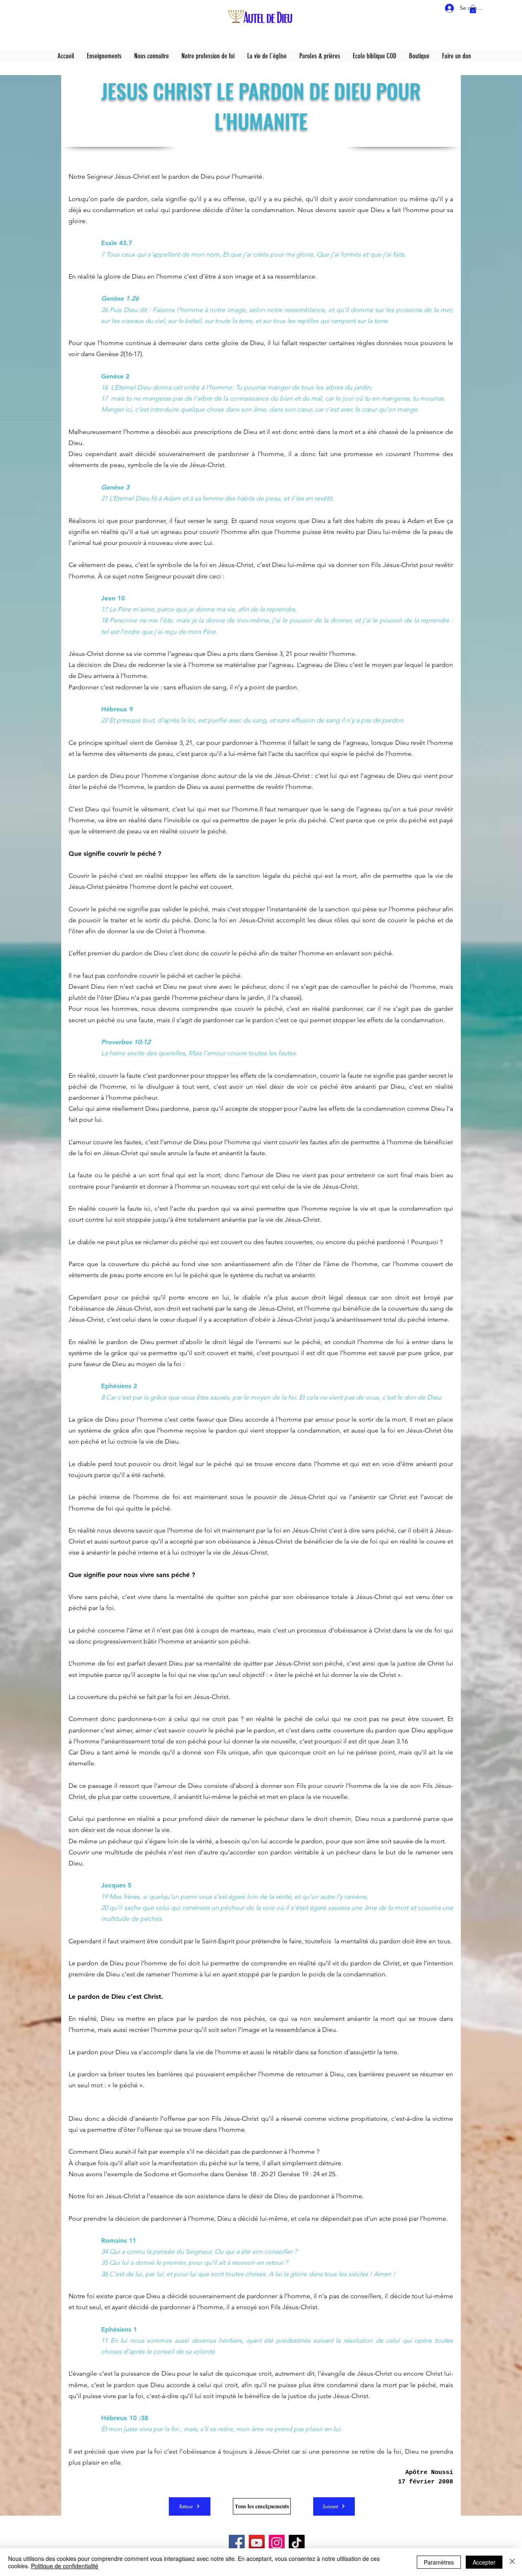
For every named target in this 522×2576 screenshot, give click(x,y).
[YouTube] (257, 2543)
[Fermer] (512, 2562)
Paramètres (439, 2562)
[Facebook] (237, 2543)
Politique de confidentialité (65, 2566)
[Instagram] (277, 2543)
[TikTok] (297, 2543)
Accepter (484, 2562)
